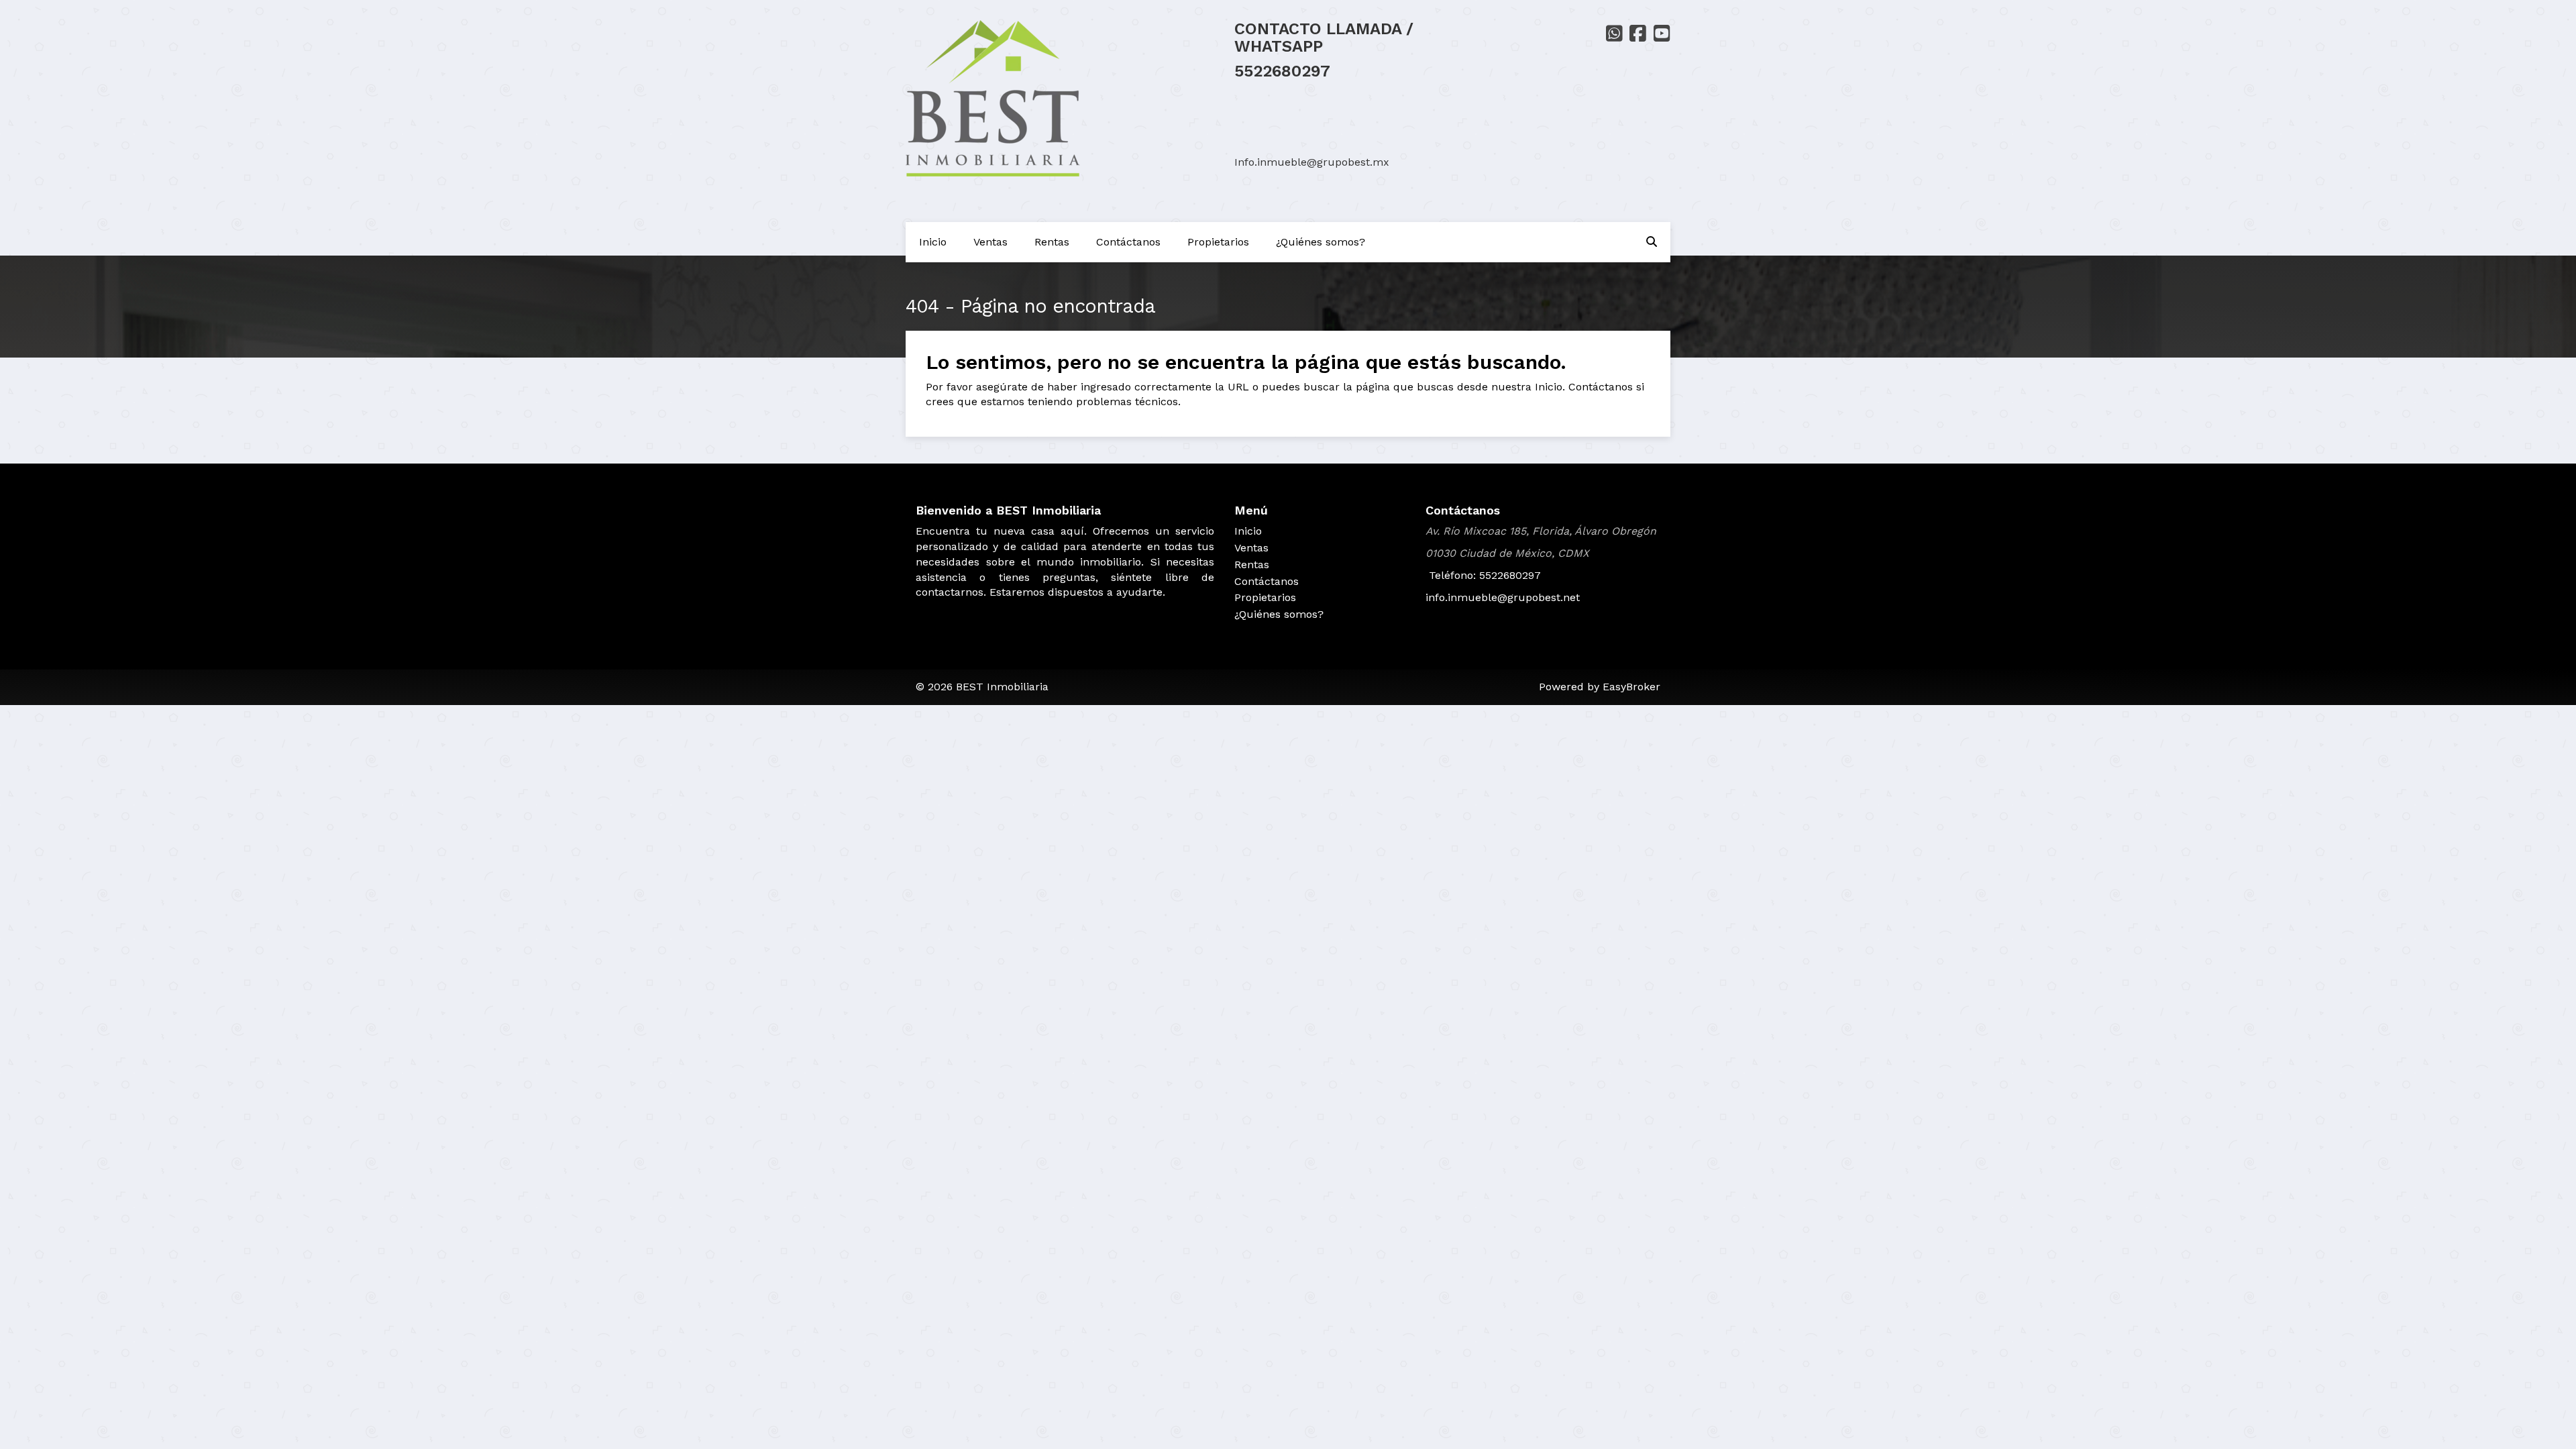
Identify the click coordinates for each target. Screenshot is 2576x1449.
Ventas (990, 242)
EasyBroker (1631, 687)
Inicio (933, 242)
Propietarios (1218, 242)
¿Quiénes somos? (1321, 242)
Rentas (1052, 242)
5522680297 (1282, 71)
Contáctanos (1128, 242)
